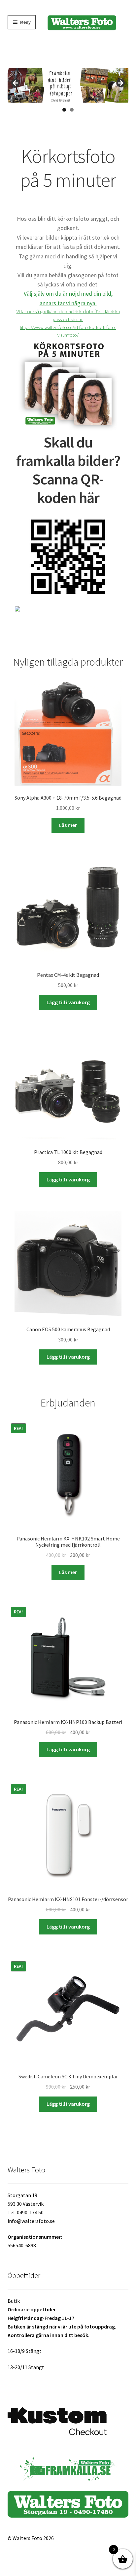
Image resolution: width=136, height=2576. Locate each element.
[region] (68, 85)
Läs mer (68, 825)
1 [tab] (64, 110)
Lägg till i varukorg (68, 1002)
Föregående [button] (16, 83)
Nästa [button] (120, 83)
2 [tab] (72, 110)
